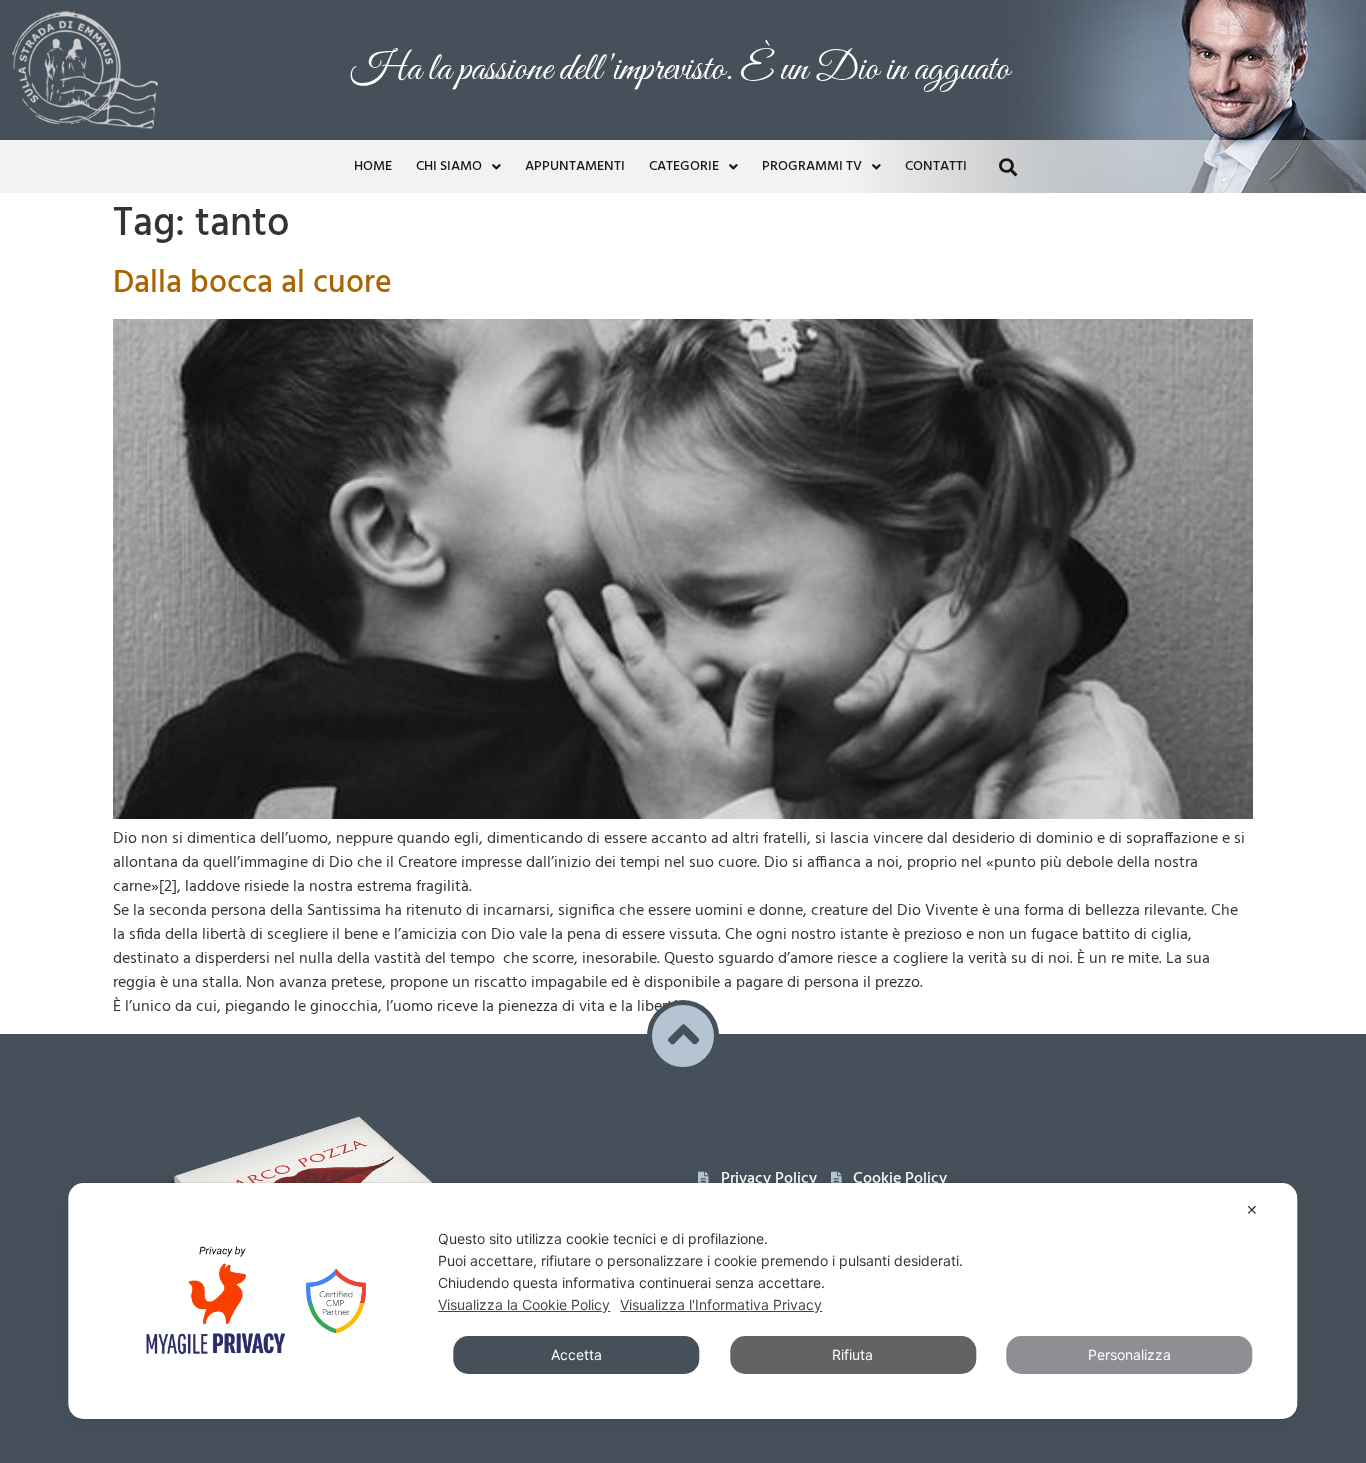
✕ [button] (1252, 1209)
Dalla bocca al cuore (252, 283)
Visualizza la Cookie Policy (524, 1304)
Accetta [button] (576, 1354)
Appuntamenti (575, 166)
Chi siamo (449, 166)
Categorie (684, 166)
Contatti (936, 166)
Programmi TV (812, 166)
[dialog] (682, 1301)
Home (373, 166)
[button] (1007, 166)
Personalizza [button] (1129, 1354)
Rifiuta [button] (852, 1354)
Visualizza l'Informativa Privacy (721, 1304)
